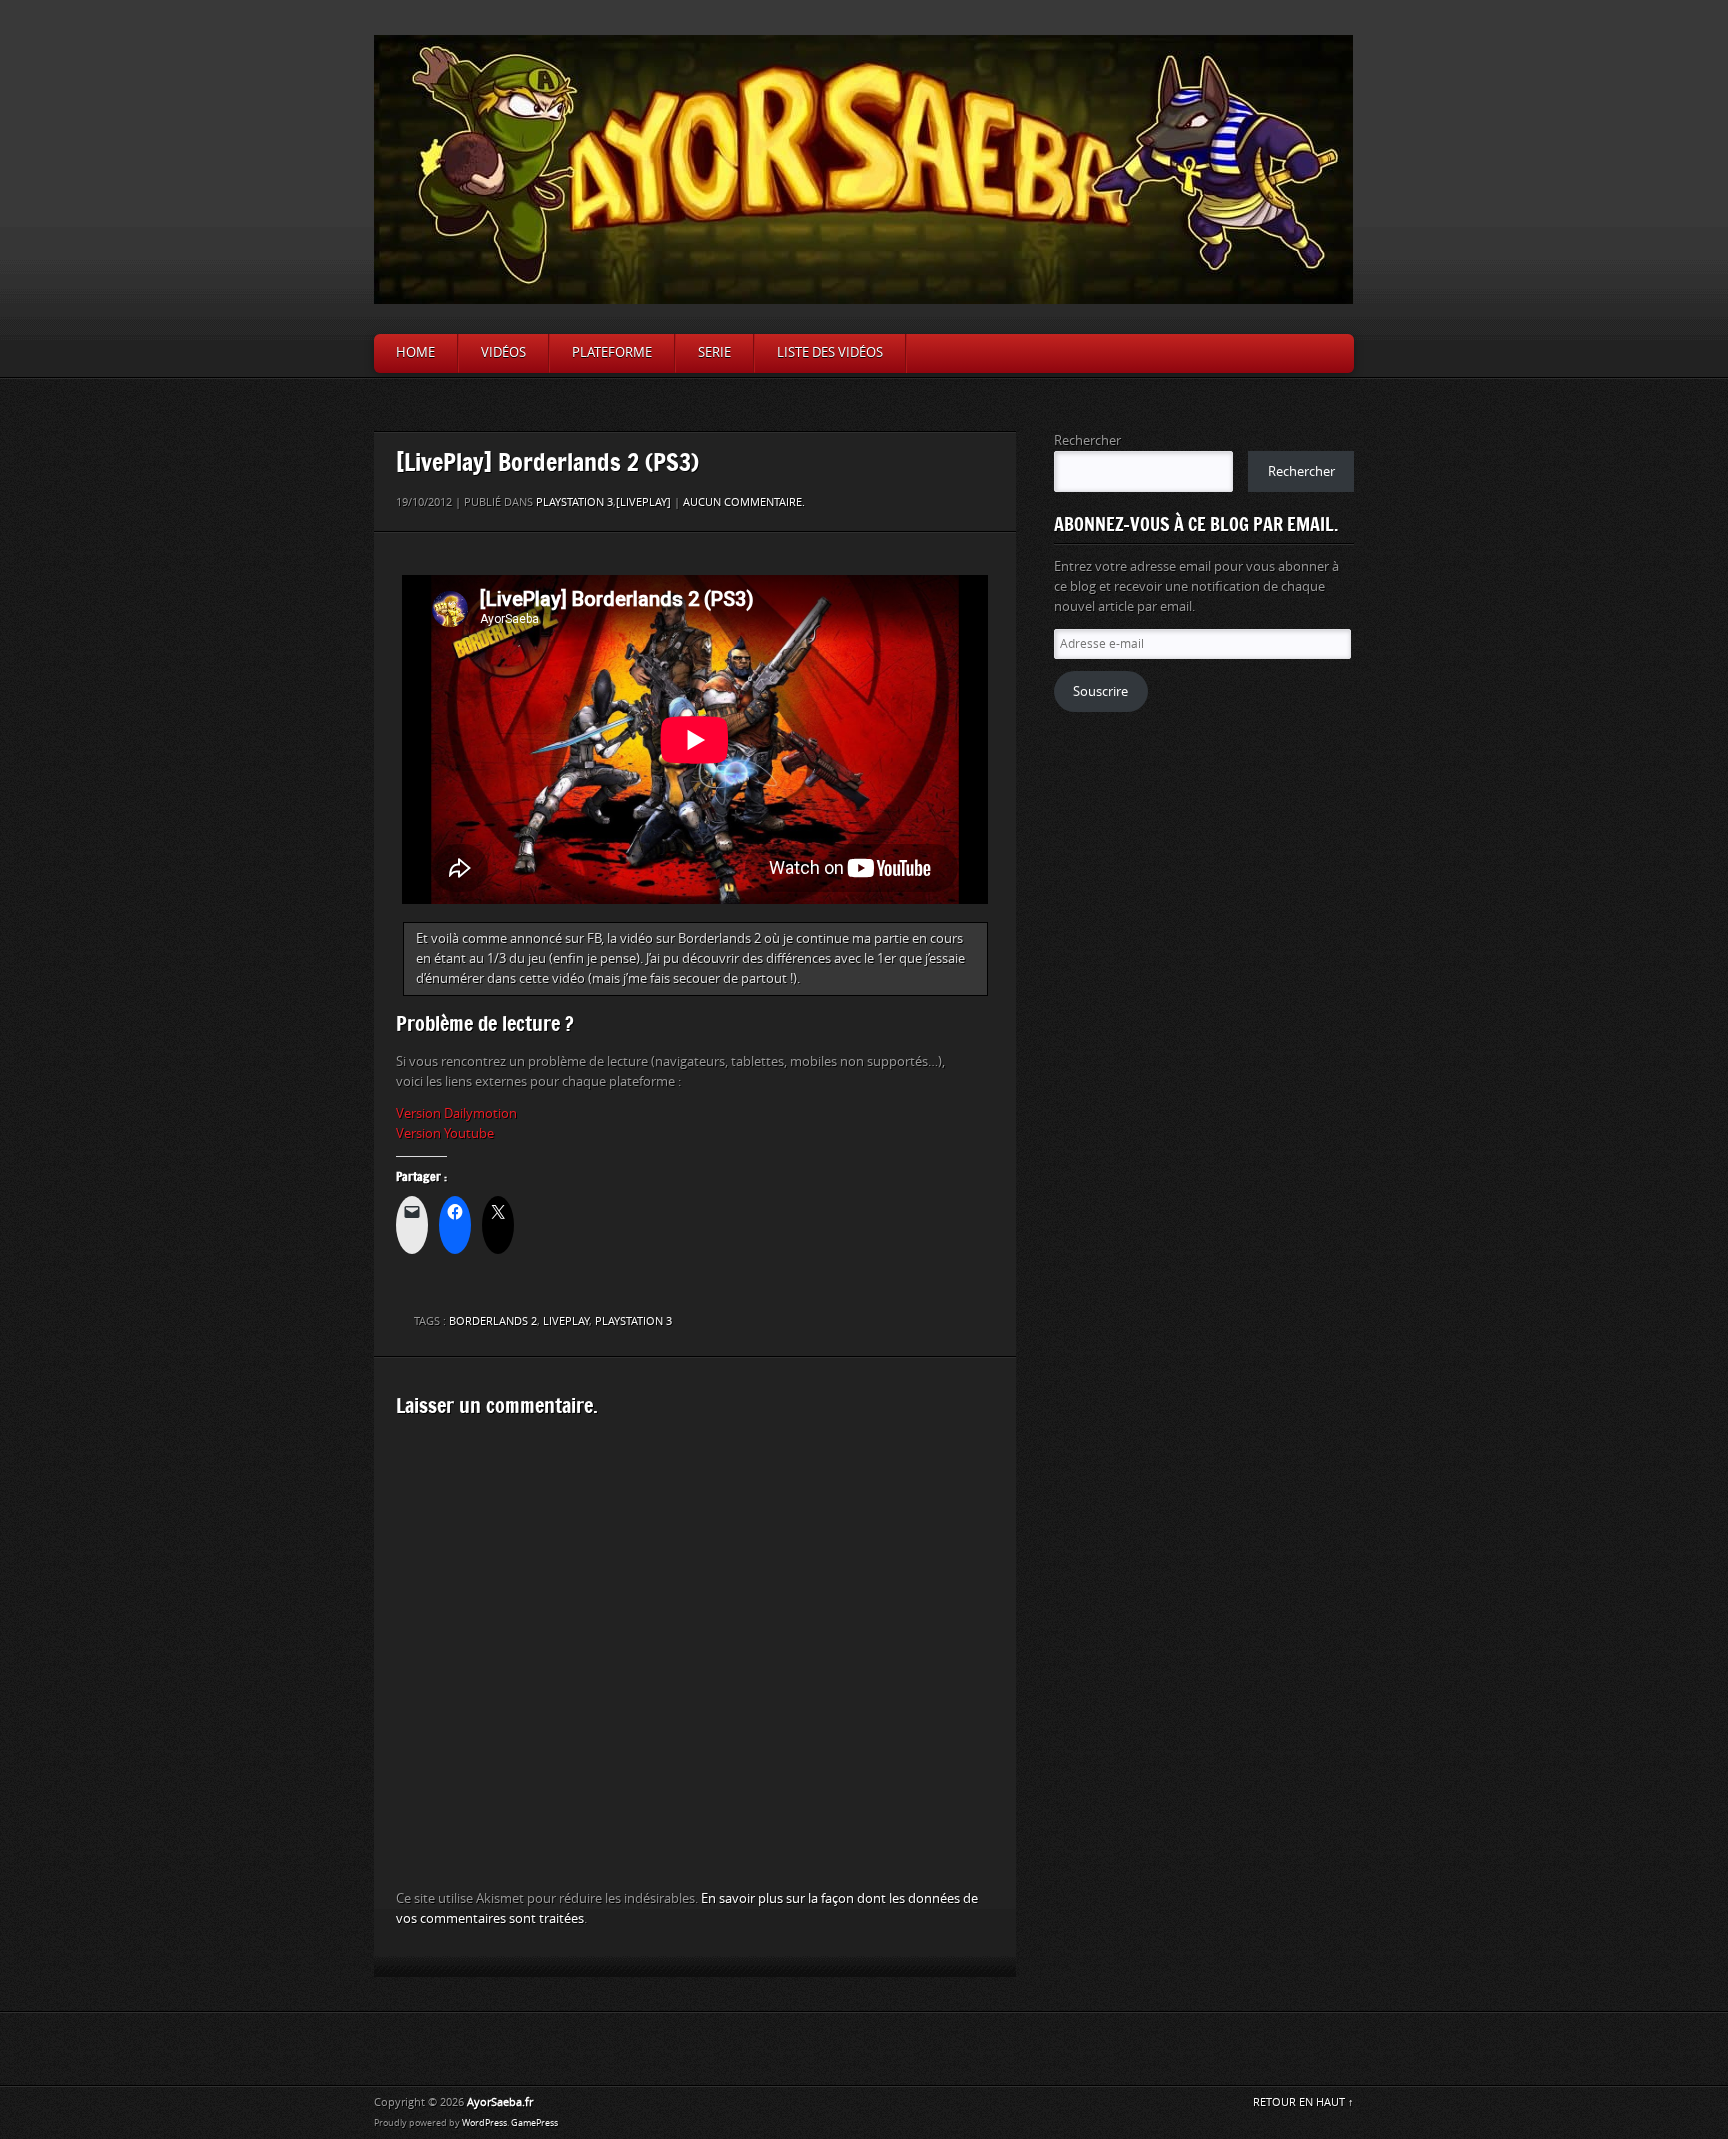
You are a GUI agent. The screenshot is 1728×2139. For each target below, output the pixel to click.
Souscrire (1100, 691)
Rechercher (1087, 440)
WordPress (484, 2123)
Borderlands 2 (493, 1321)
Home (415, 352)
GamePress (534, 2123)
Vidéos (503, 352)
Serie (714, 352)
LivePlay (566, 1321)
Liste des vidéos (830, 352)
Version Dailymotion (456, 1113)
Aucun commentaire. (744, 502)
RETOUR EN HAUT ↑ (1303, 2102)
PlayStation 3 (633, 1321)
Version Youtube (445, 1133)
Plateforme (612, 352)
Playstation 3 (574, 502)
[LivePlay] (643, 502)
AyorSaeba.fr (500, 2102)
